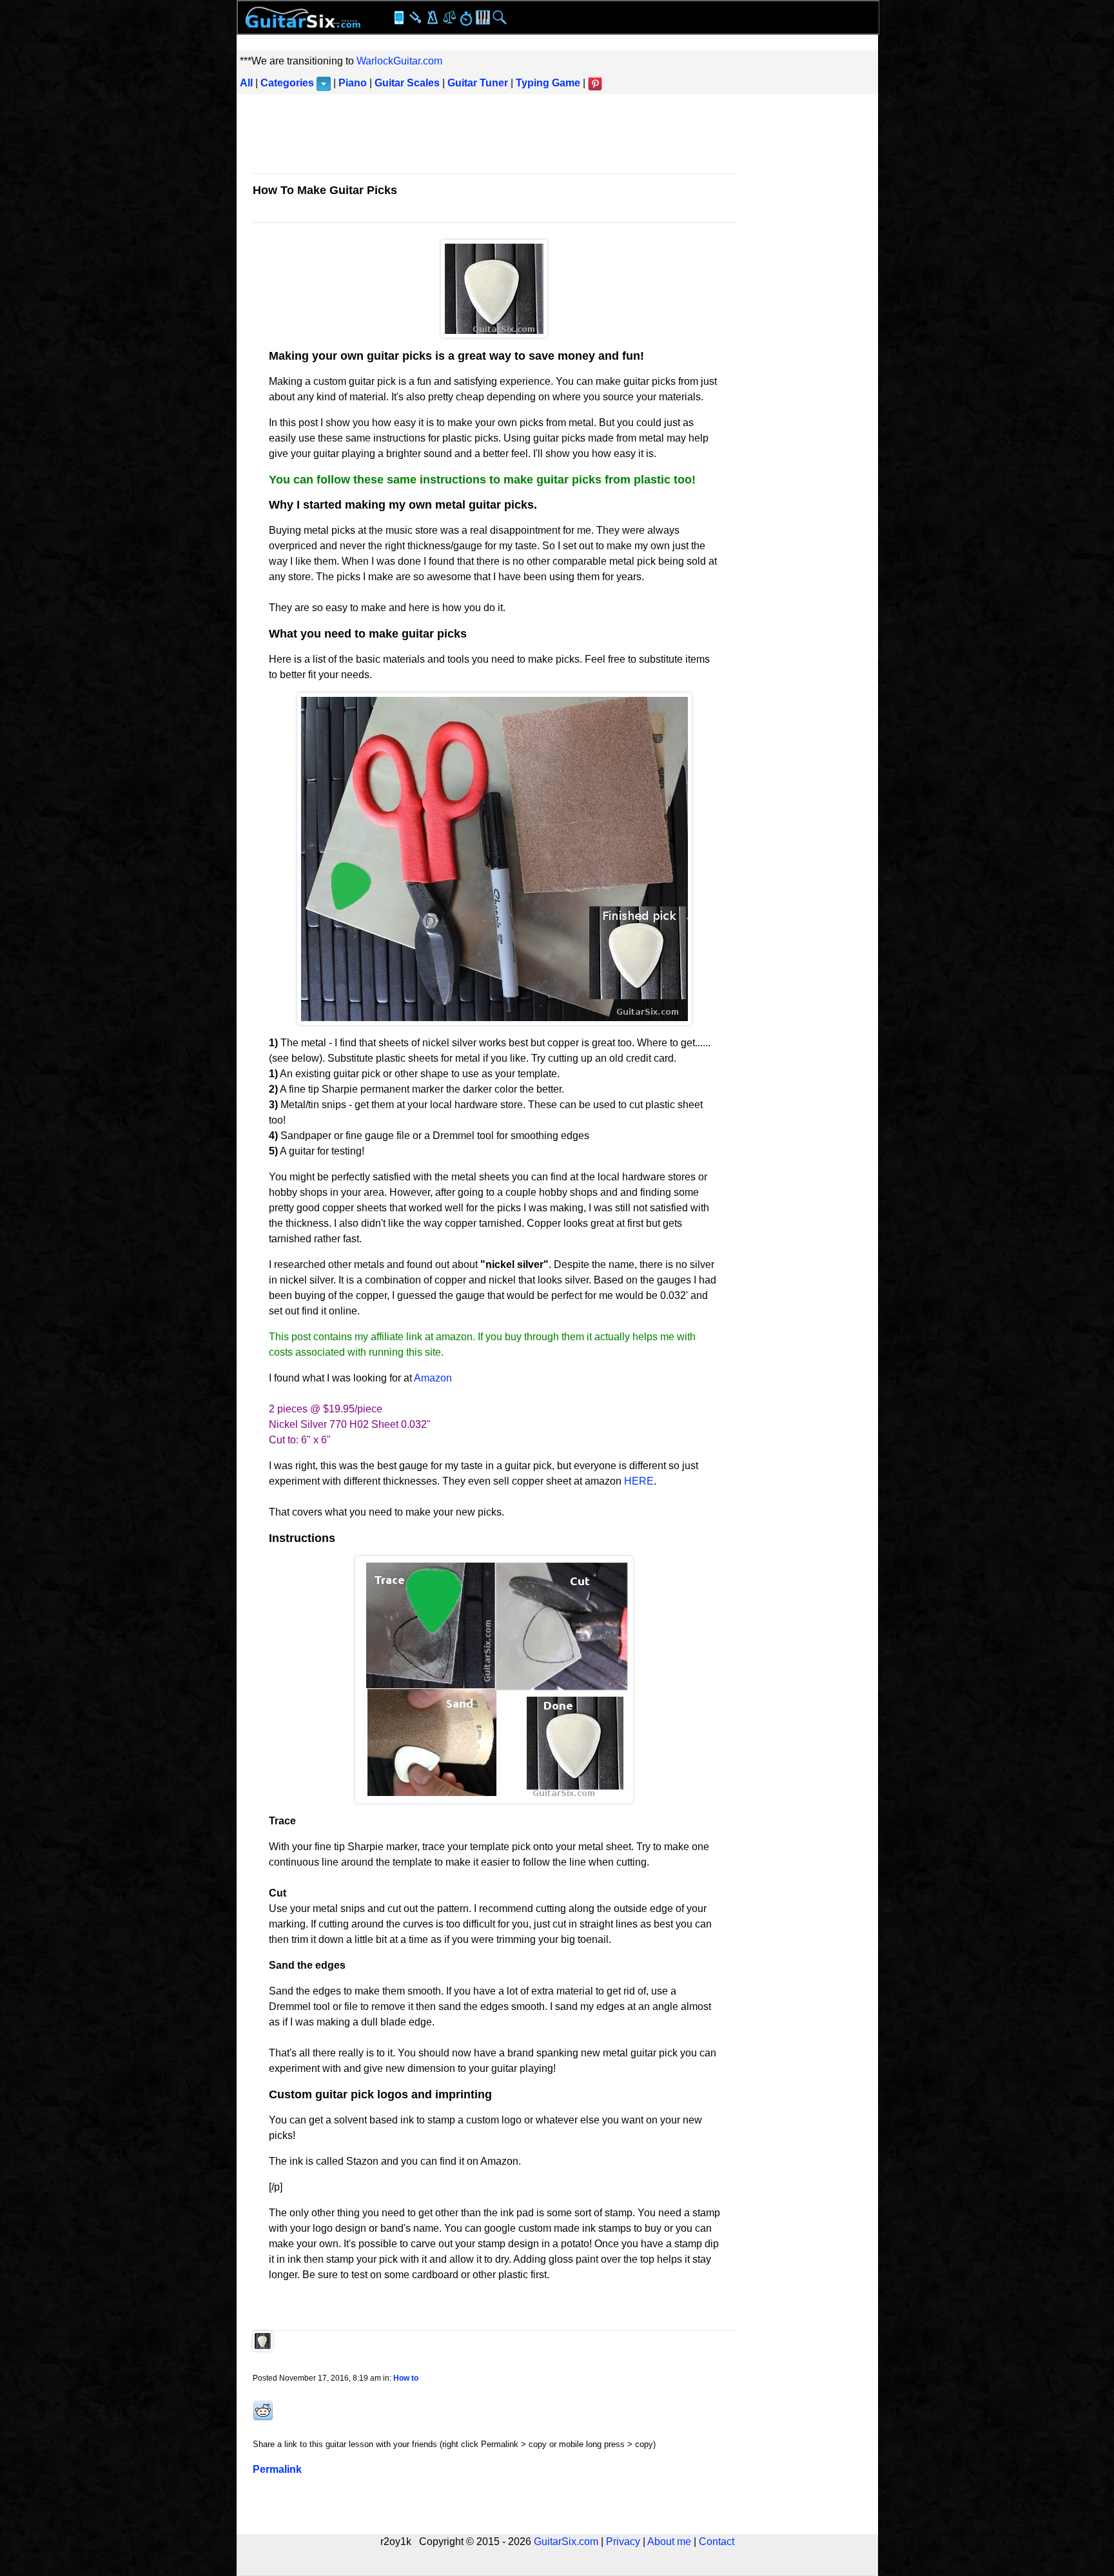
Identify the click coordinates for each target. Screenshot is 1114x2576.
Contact (717, 2542)
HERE (639, 1481)
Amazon (433, 1378)
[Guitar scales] (449, 16)
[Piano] (483, 16)
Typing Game (548, 83)
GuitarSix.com (566, 2542)
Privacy (623, 2542)
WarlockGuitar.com (399, 61)
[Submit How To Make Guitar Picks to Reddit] (263, 2418)
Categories (287, 83)
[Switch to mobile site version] (399, 16)
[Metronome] (433, 16)
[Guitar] (303, 16)
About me (669, 2542)
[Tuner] (416, 16)
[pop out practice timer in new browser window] (466, 18)
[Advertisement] (557, 136)
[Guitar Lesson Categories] (324, 83)
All (246, 83)
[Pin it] (595, 83)
